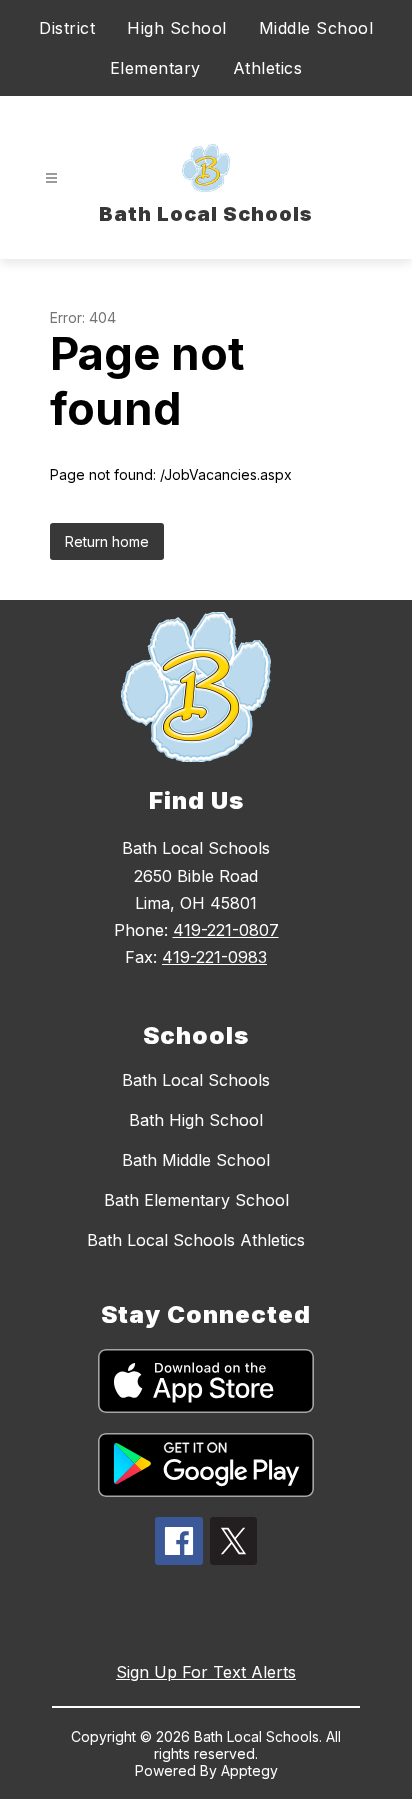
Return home (107, 541)
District (67, 28)
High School (177, 28)
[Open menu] (51, 178)
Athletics (268, 68)
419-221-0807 (226, 930)
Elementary (155, 68)
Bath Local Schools (196, 1080)
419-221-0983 (214, 957)
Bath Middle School (196, 1160)
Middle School (316, 28)
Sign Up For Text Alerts (206, 1672)
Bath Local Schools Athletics (196, 1240)
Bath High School (196, 1120)
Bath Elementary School (196, 1200)
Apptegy (249, 1770)
